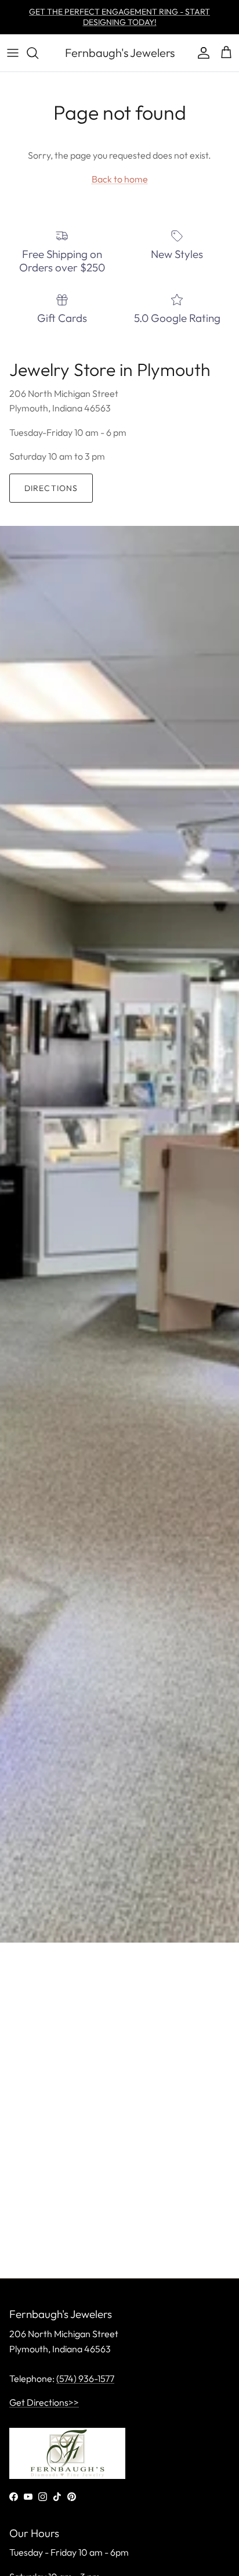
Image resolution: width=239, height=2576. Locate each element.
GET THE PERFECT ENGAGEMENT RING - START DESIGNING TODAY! (119, 17)
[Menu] (13, 53)
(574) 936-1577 (85, 2378)
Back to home (120, 179)
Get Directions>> (44, 2402)
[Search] (38, 53)
